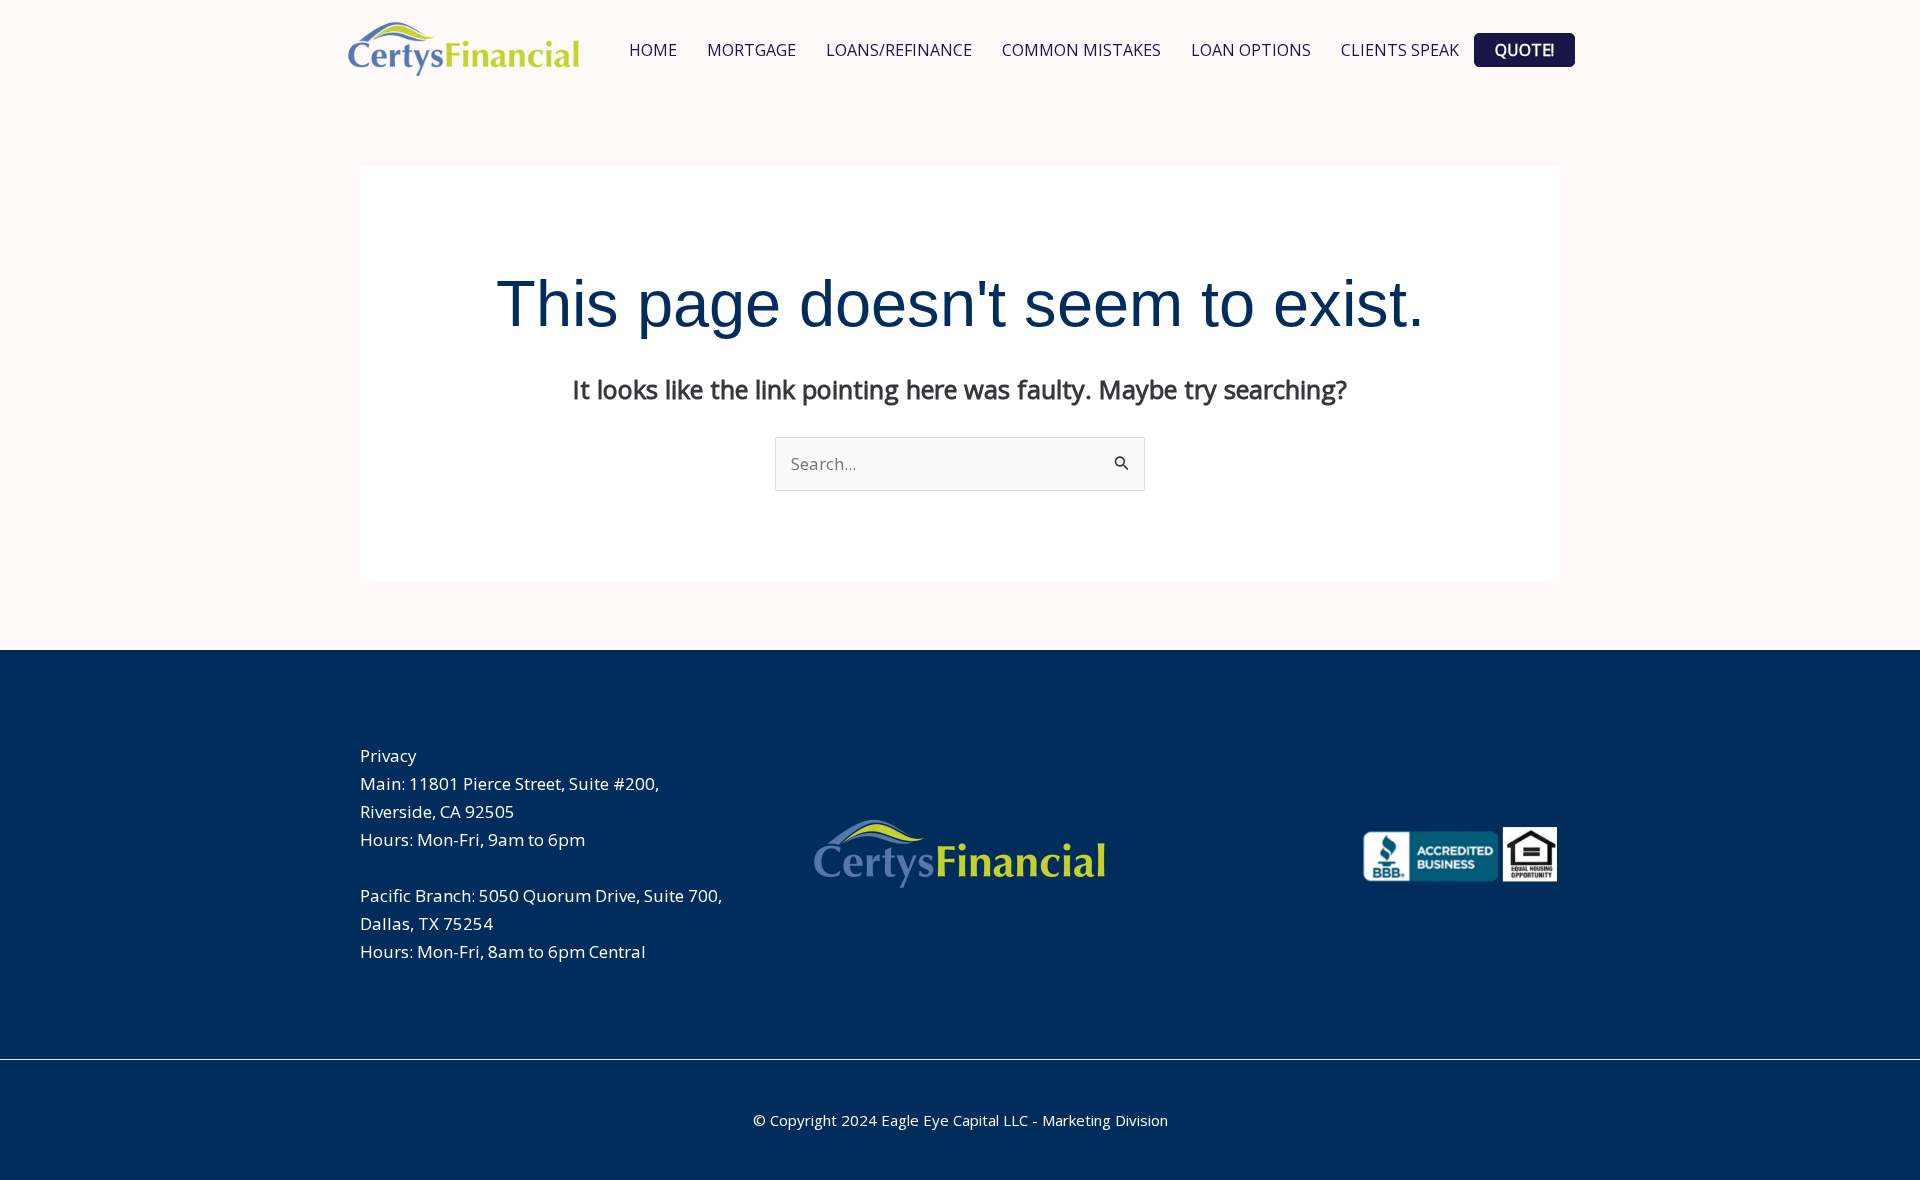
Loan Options (1251, 50)
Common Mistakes (1081, 50)
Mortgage (751, 50)
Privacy (388, 755)
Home (653, 50)
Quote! (1524, 50)
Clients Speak (1400, 50)
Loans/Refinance (899, 50)
